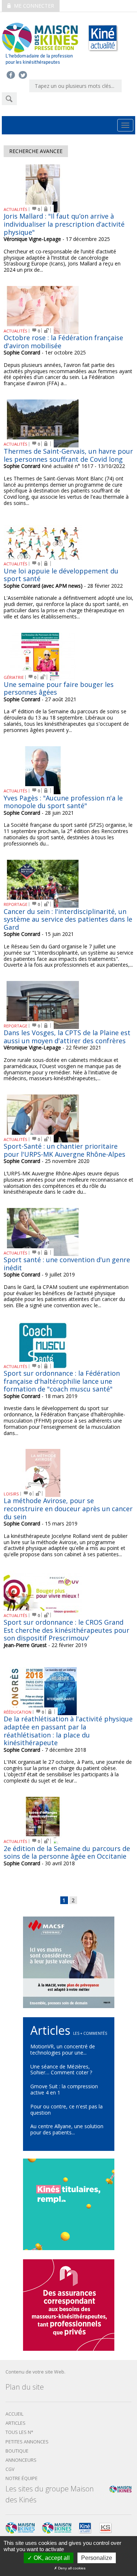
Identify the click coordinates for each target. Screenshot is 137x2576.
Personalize (97, 2558)
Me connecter (33, 6)
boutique (17, 2451)
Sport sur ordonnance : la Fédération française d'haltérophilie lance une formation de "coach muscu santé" (62, 1381)
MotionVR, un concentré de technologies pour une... (63, 2049)
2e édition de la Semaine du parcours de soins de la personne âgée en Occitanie (67, 1852)
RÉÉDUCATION (18, 1712)
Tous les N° (19, 2432)
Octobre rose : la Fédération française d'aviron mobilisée (63, 342)
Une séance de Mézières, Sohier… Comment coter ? (61, 2070)
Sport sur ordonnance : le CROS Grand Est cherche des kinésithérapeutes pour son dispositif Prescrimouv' (66, 1630)
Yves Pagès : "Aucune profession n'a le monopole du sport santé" (63, 802)
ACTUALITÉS (16, 209)
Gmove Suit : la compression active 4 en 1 (64, 2089)
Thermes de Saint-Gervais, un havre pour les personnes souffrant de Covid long (68, 455)
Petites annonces (27, 2442)
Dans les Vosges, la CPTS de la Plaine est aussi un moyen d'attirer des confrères (67, 1037)
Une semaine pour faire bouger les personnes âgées (59, 688)
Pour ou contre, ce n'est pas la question (66, 2110)
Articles (16, 2423)
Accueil (14, 2414)
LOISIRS (11, 1494)
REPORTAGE (16, 904)
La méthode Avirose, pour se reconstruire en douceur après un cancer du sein (68, 1508)
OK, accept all (51, 2558)
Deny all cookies (71, 2568)
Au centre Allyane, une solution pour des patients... (67, 2129)
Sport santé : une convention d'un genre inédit (67, 1264)
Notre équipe (22, 2478)
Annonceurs (21, 2460)
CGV (10, 2469)
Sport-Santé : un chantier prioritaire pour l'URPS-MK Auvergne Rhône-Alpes (64, 1150)
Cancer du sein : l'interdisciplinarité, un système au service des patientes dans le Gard (68, 919)
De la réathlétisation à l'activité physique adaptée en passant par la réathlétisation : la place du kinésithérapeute (68, 1731)
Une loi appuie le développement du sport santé (61, 575)
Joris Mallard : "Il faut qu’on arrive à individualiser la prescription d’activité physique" (64, 224)
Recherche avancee (36, 151)
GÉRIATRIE (14, 677)
